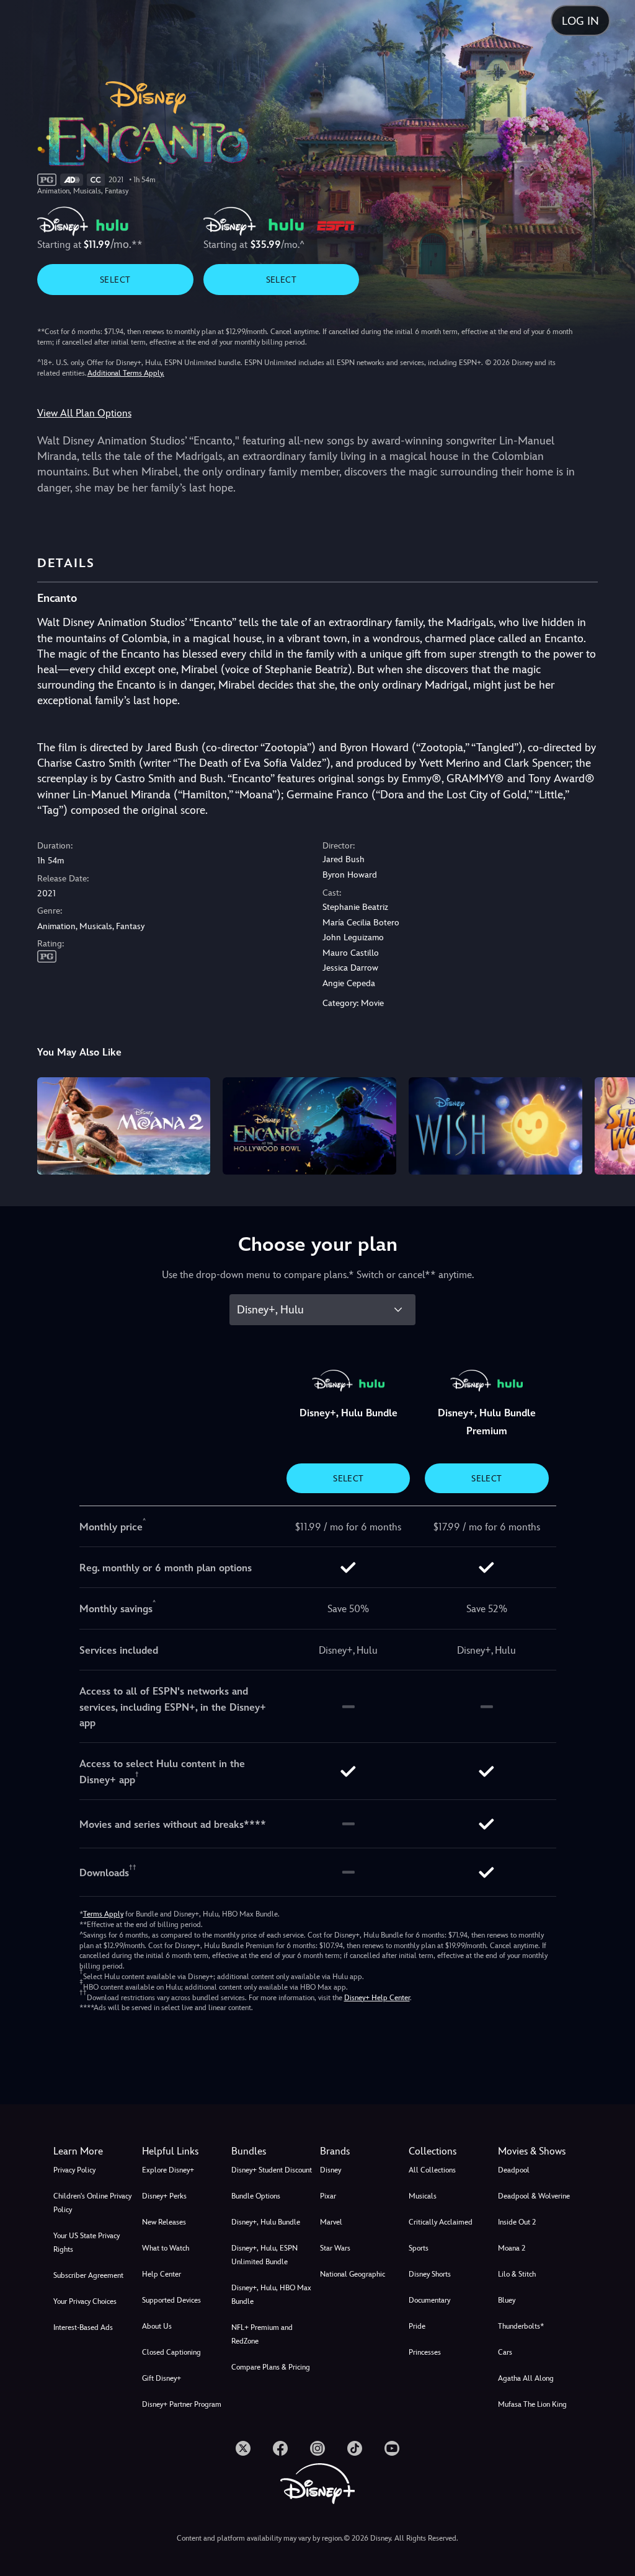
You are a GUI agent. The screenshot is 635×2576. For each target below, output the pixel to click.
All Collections (432, 2170)
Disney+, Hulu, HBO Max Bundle (271, 2295)
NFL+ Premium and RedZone (262, 2334)
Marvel (331, 2222)
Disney (331, 2170)
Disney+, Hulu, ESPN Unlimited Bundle (264, 2255)
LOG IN (580, 21)
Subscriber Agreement (88, 2275)
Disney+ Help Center (377, 1998)
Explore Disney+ (168, 2170)
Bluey (507, 2300)
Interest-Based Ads (83, 2327)
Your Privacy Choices (85, 2301)
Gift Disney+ (162, 2378)
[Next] (614, 1124)
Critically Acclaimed (441, 2222)
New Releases (164, 2222)
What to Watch (166, 2248)
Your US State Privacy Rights (87, 2243)
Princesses (425, 2352)
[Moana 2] (124, 1126)
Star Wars (335, 2248)
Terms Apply (103, 1914)
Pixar (328, 2196)
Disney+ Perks (164, 2196)
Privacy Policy (74, 2170)
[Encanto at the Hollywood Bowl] (309, 1126)
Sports (419, 2248)
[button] (184, 2151)
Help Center (162, 2274)
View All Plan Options (84, 413)
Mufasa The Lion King (532, 2404)
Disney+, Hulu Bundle (266, 2222)
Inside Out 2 (517, 2222)
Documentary (429, 2300)
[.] (243, 2448)
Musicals (423, 2196)
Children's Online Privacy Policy (92, 2203)
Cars (505, 2352)
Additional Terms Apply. (126, 373)
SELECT (115, 280)
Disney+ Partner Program (182, 2404)
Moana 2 (512, 2248)
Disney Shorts (430, 2274)
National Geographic (353, 2274)
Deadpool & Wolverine (534, 2196)
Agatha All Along (526, 2378)
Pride (417, 2326)
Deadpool (514, 2170)
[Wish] (495, 1126)
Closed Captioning (171, 2352)
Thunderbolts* (521, 2326)
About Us (157, 2326)
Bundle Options (256, 2196)
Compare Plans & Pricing (271, 2367)
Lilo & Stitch (517, 2274)
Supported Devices (171, 2300)
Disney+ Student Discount (272, 2170)
